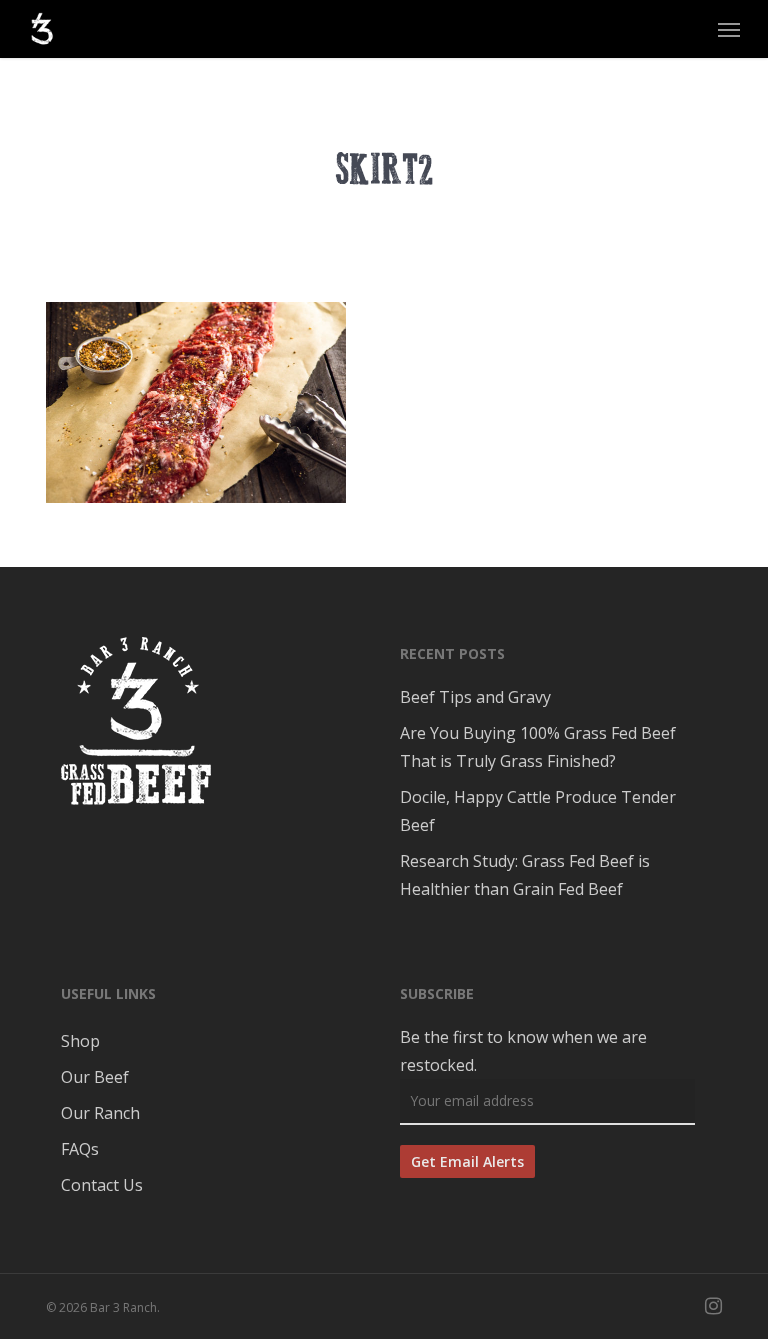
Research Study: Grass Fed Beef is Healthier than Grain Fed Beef (525, 875)
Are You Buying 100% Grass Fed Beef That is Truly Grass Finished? (538, 747)
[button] (729, 29)
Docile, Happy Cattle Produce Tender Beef (538, 811)
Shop (80, 1041)
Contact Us (102, 1185)
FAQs (80, 1149)
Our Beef (95, 1077)
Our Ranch (100, 1113)
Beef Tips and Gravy (475, 697)
